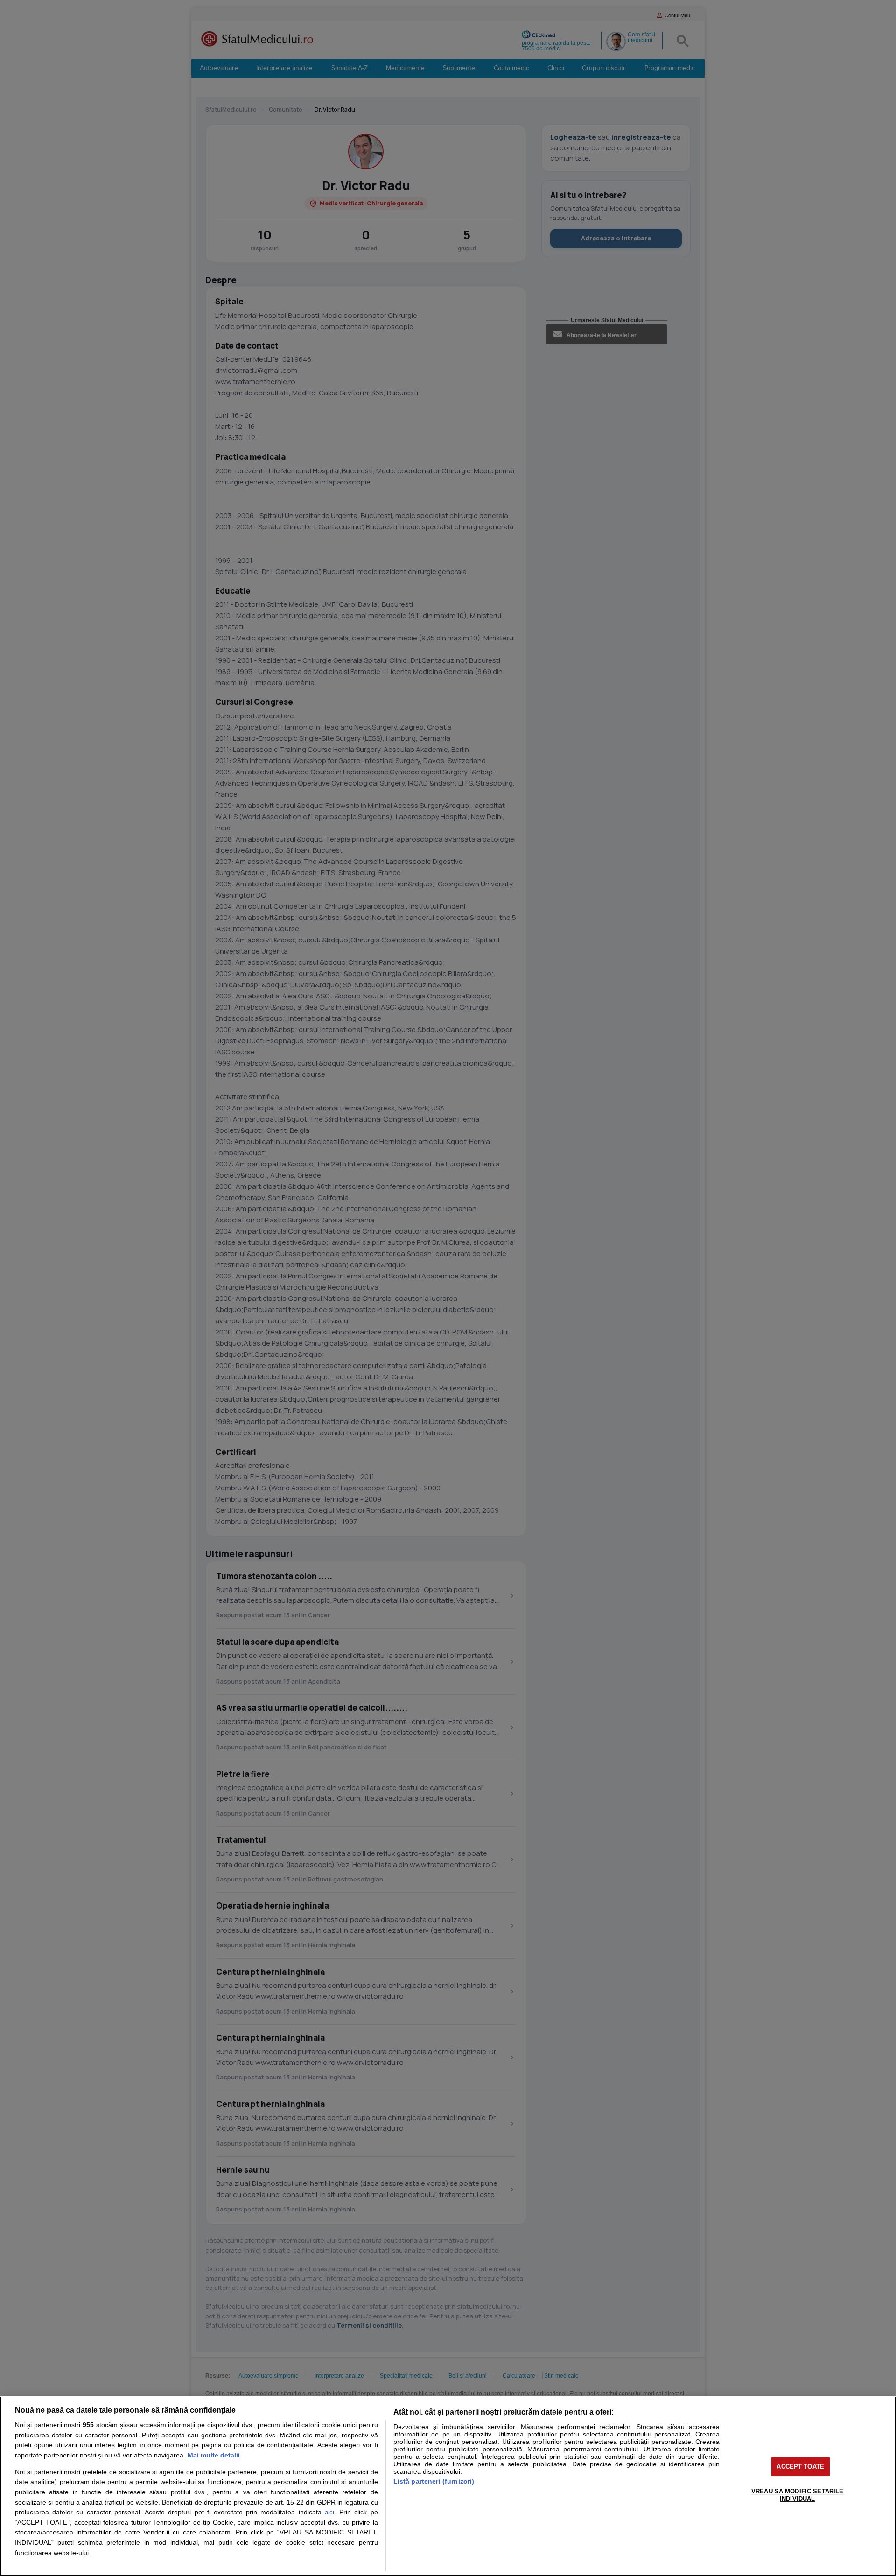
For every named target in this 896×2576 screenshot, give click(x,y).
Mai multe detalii (214, 2455)
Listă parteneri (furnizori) (434, 2481)
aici (329, 2512)
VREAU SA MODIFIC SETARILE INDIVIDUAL (797, 2495)
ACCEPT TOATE (800, 2467)
